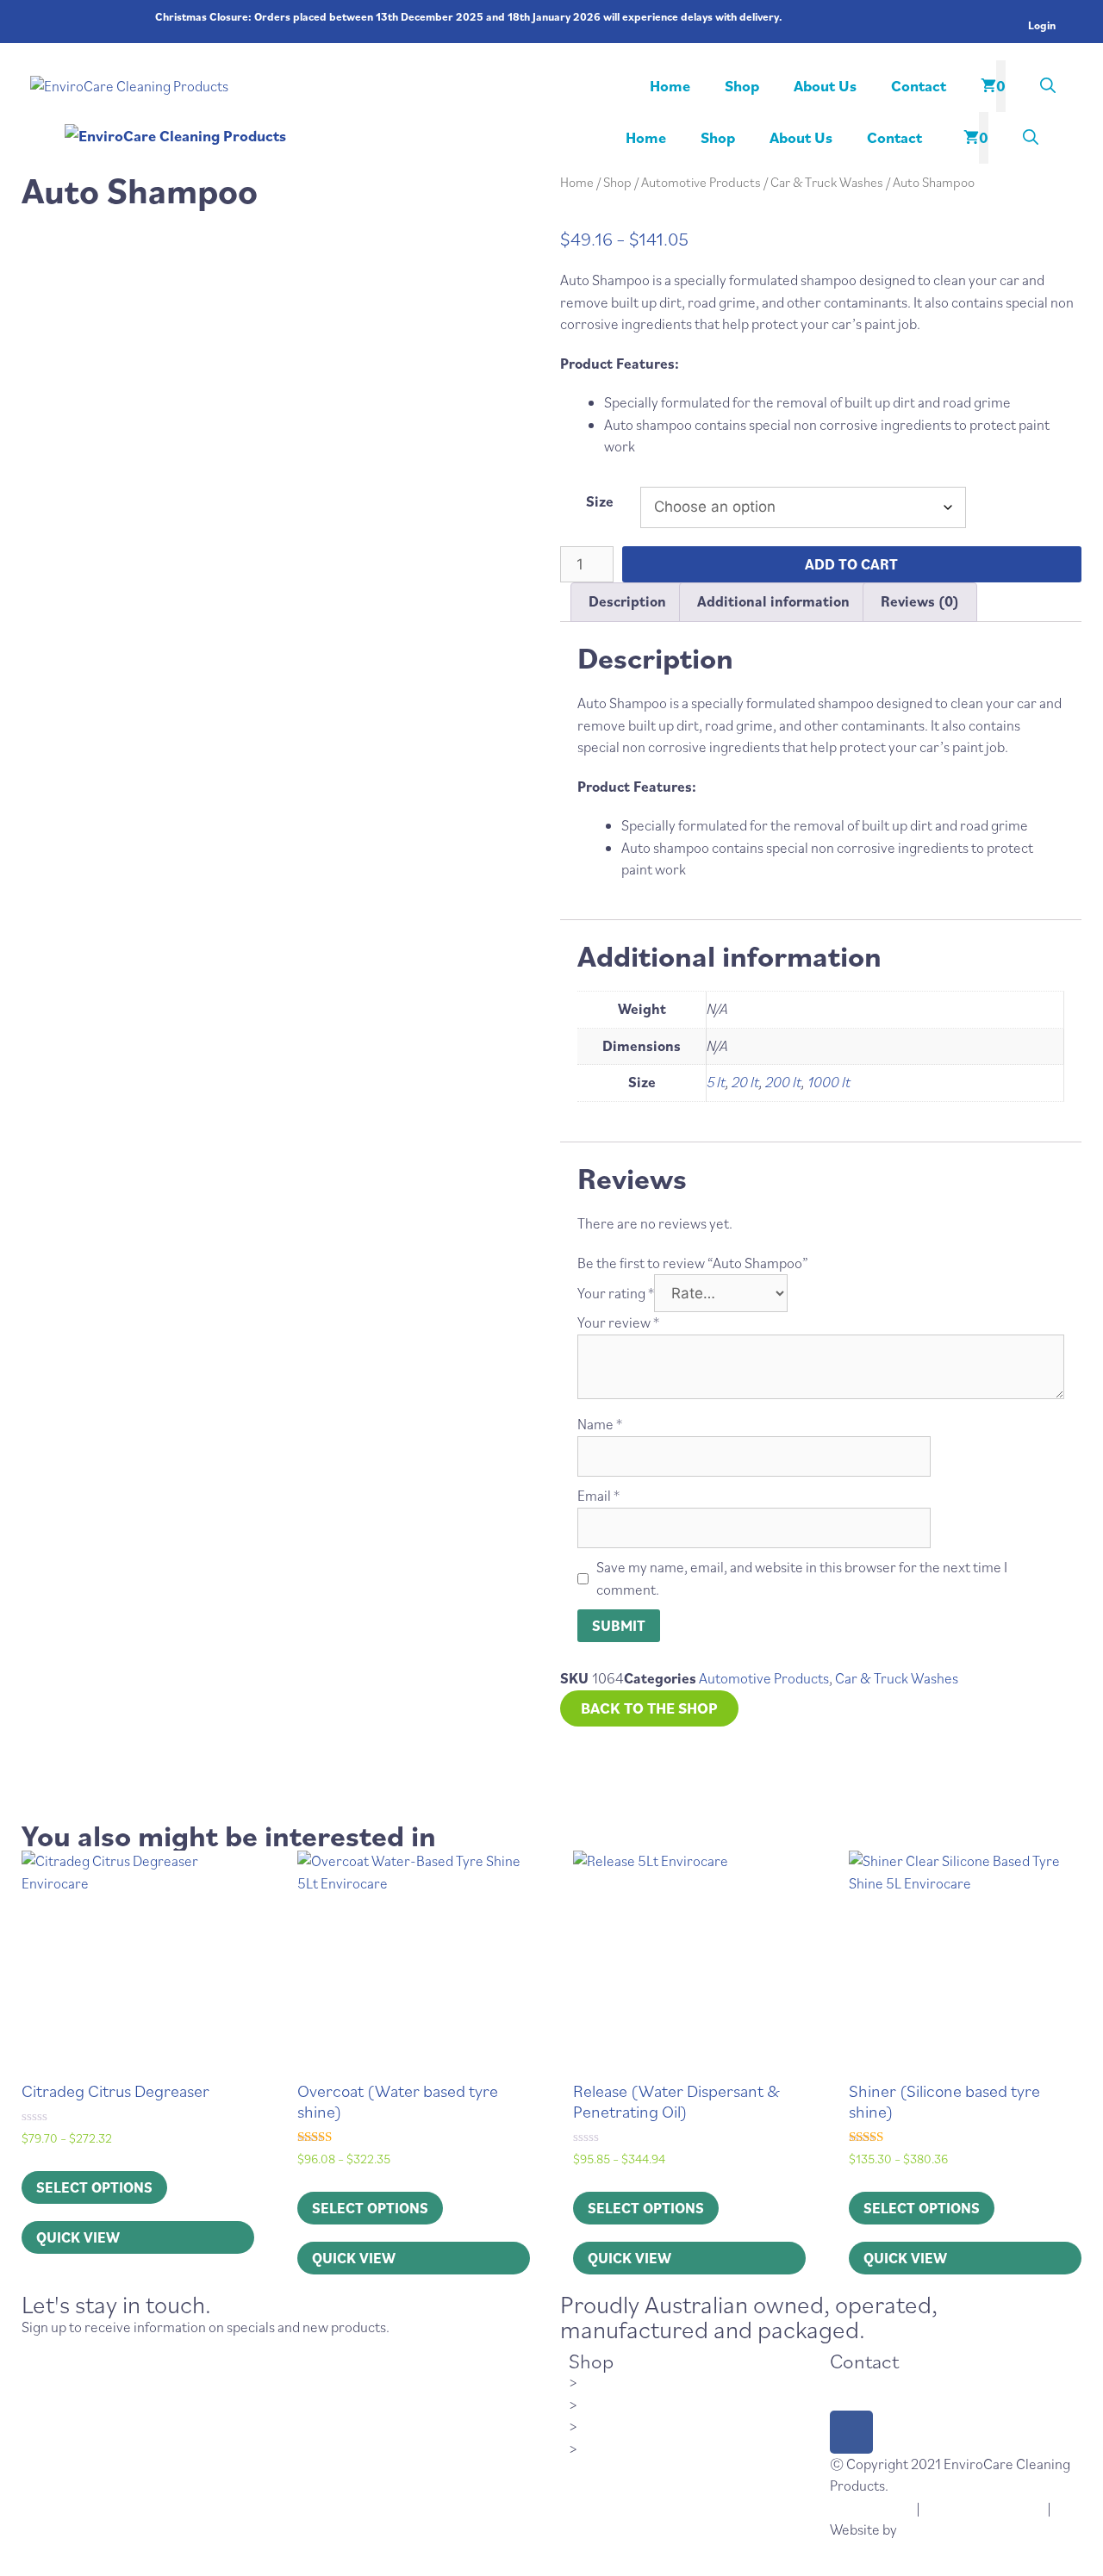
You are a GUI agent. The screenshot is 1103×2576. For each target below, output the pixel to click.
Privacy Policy (872, 2508)
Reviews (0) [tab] (920, 601)
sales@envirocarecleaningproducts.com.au (963, 2381)
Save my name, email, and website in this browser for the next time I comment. (802, 1578)
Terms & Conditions (984, 2508)
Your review (618, 1322)
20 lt (745, 1082)
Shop (742, 86)
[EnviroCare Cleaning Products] (327, 136)
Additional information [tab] (773, 601)
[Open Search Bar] (1048, 86)
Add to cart (851, 564)
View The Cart (623, 2381)
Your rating (616, 1293)
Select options (94, 2187)
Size (600, 501)
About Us (825, 86)
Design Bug (934, 2529)
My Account (616, 2404)
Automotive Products (701, 182)
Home (670, 86)
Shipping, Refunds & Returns (667, 2425)
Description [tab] (627, 601)
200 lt (783, 1082)
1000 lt (829, 1082)
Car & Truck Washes (827, 182)
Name (600, 1424)
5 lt (716, 1082)
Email (598, 1496)
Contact (919, 86)
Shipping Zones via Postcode (666, 2448)
